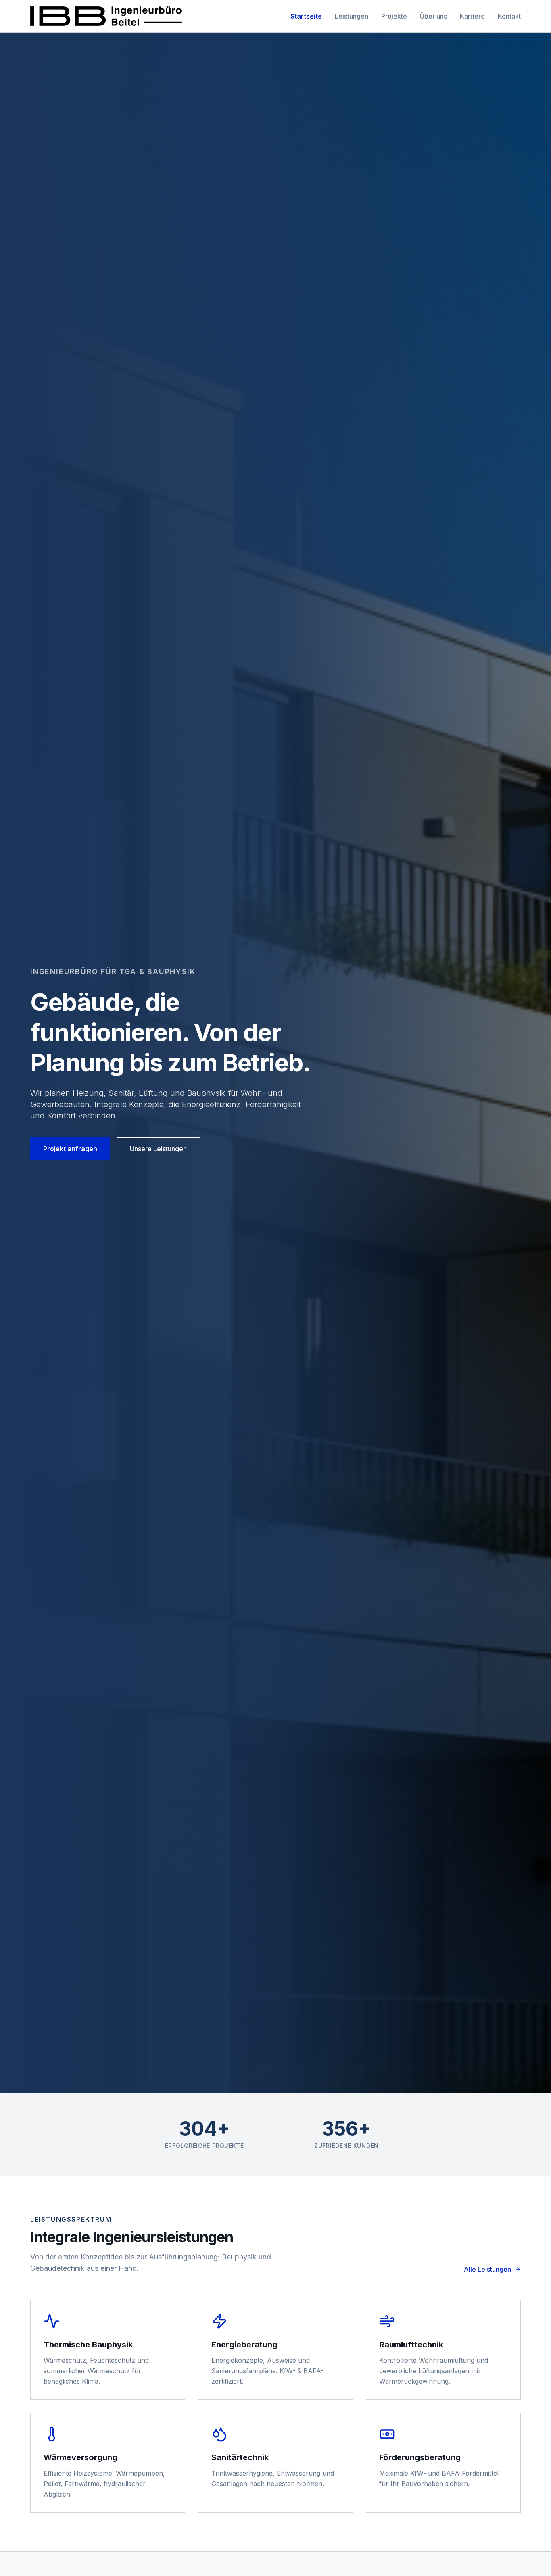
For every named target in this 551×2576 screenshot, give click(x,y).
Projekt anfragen (70, 1149)
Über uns (433, 16)
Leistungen (352, 16)
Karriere (472, 16)
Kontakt (509, 16)
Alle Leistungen (487, 2269)
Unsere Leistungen (158, 1149)
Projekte (394, 16)
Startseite (306, 16)
